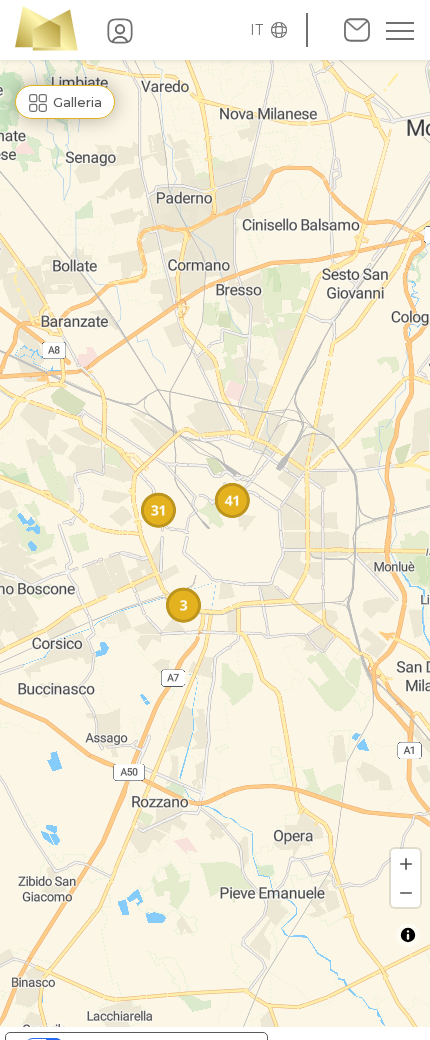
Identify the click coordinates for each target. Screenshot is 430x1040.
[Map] (215, 543)
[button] (263, 30)
